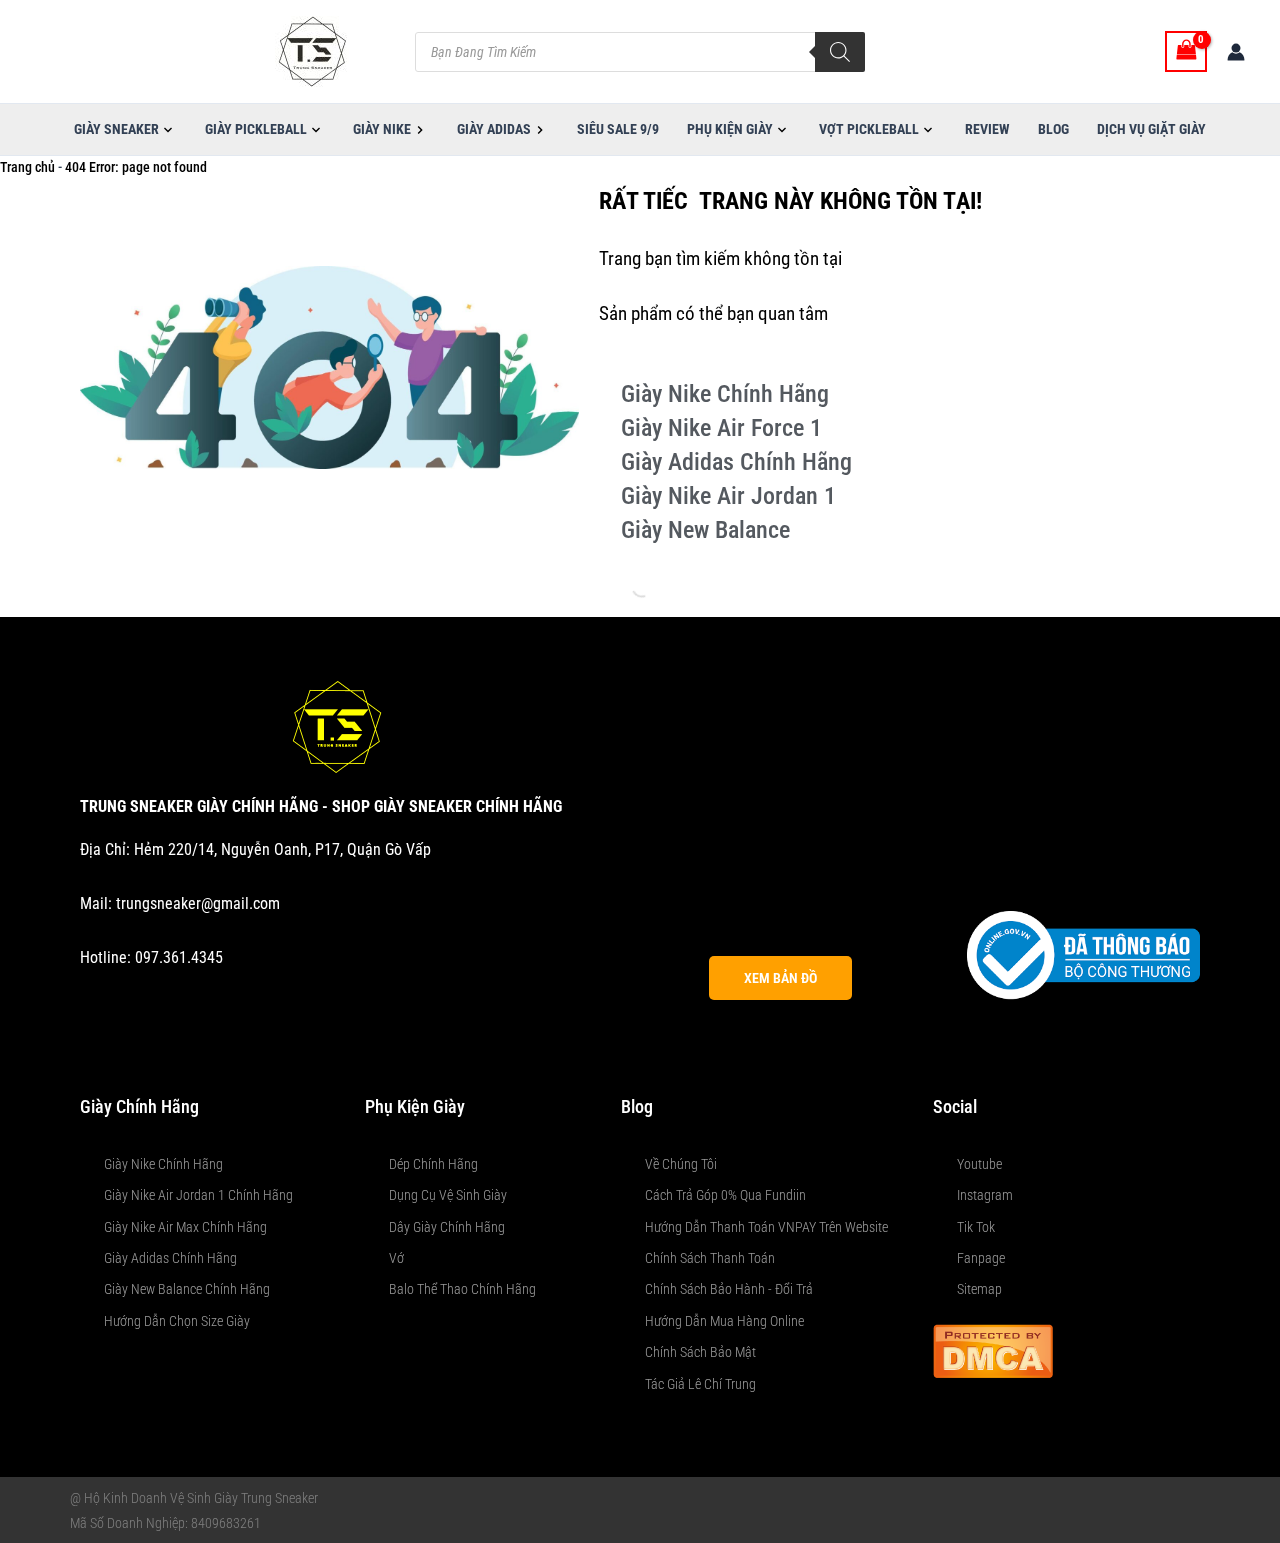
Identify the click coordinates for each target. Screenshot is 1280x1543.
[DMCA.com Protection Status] (993, 1349)
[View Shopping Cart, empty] (1186, 51)
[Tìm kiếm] (840, 52)
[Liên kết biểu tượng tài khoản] (1236, 52)
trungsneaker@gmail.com (198, 903)
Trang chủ (27, 167)
